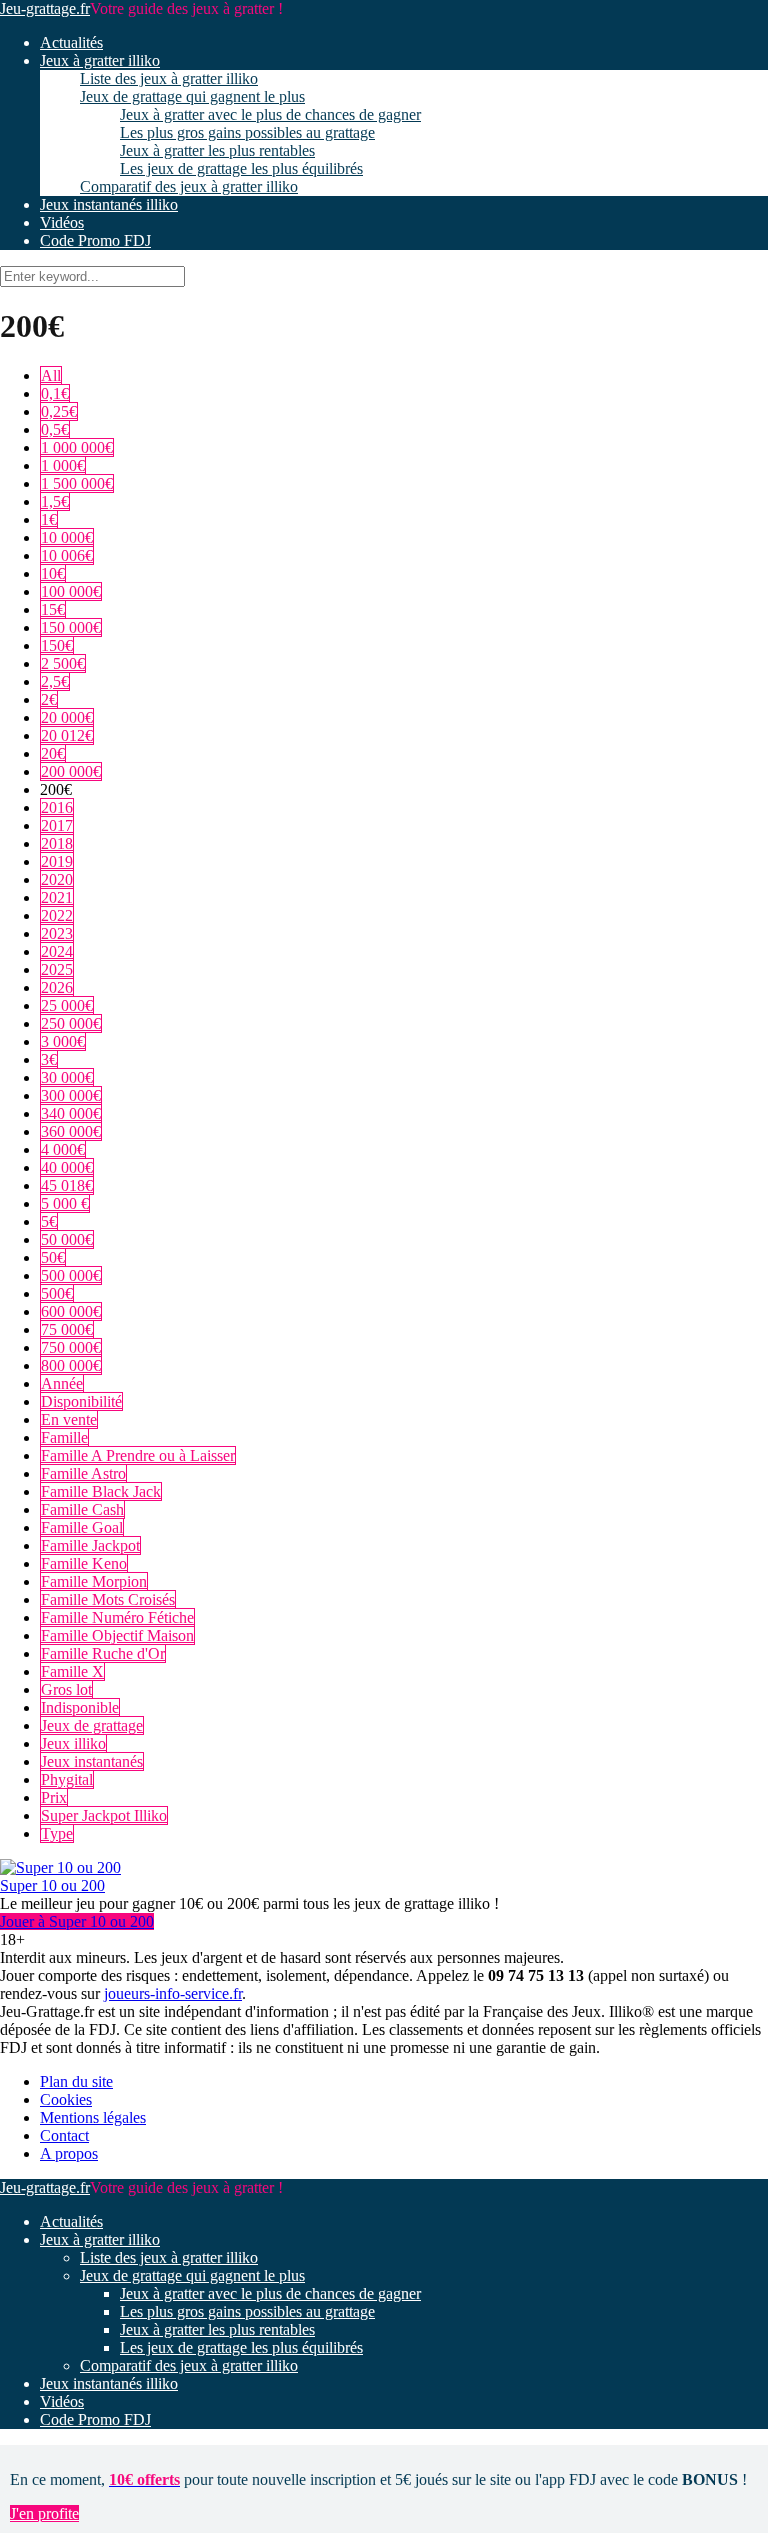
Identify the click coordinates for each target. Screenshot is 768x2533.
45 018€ (67, 1185)
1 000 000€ (77, 447)
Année (62, 1383)
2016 (57, 807)
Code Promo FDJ (95, 240)
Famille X (72, 1671)
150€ (57, 645)
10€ (53, 573)
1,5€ (55, 501)
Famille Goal (82, 1527)
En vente (69, 1419)
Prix (54, 1797)
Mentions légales (93, 2117)
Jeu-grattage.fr (45, 8)
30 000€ (67, 1077)
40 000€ (67, 1167)
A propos (69, 2153)
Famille (64, 1437)
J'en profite (44, 2513)
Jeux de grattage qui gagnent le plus (192, 96)
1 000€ (63, 465)
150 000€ (71, 627)
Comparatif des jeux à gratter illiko (189, 186)
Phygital (67, 1779)
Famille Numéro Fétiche (117, 1617)
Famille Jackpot (90, 1545)
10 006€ (67, 555)
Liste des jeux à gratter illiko (169, 78)
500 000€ (71, 1275)
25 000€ (67, 1005)
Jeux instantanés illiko (109, 204)
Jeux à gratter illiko (100, 60)
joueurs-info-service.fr (173, 1993)
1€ (49, 519)
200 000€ (71, 771)
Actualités (71, 42)
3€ (49, 1059)
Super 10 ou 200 (52, 1885)
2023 (57, 933)
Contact (64, 2135)
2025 (57, 969)
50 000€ (67, 1239)
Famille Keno (84, 1563)
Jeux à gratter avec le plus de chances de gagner (270, 114)
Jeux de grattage (92, 1725)
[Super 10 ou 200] (60, 1867)
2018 (57, 843)
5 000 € (65, 1203)
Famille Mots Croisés (108, 1599)
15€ (53, 609)
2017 (57, 825)
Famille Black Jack (101, 1491)
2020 (57, 879)
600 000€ (71, 1311)
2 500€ (63, 663)
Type (57, 1833)
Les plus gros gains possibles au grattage (247, 132)
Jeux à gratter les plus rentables (217, 150)
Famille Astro (83, 1473)
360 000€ (71, 1131)
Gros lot (66, 1689)
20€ (53, 753)
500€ (57, 1293)
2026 (57, 987)
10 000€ (67, 537)
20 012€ (67, 735)
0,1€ (55, 393)
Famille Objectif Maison (117, 1635)
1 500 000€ (77, 483)
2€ (49, 699)
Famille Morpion (94, 1581)
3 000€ (63, 1041)
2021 (57, 897)
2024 (57, 951)
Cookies (66, 2099)
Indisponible (80, 1707)
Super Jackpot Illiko (104, 1815)
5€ (49, 1221)
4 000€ (63, 1149)
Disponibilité (81, 1401)
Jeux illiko (73, 1743)
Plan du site (76, 2081)
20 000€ (67, 717)
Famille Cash (82, 1509)
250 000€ (71, 1023)
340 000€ (71, 1113)
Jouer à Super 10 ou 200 (77, 1921)
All (51, 375)
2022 (57, 915)
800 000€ (71, 1365)
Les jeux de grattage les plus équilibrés (241, 168)
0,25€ (59, 411)
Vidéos (62, 222)
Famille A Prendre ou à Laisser (138, 1455)
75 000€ (67, 1329)
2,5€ (55, 681)
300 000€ (71, 1095)
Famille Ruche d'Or (103, 1653)
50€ (53, 1257)
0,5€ (55, 429)
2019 (57, 861)
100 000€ (71, 591)
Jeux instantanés (92, 1761)
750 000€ (71, 1347)
